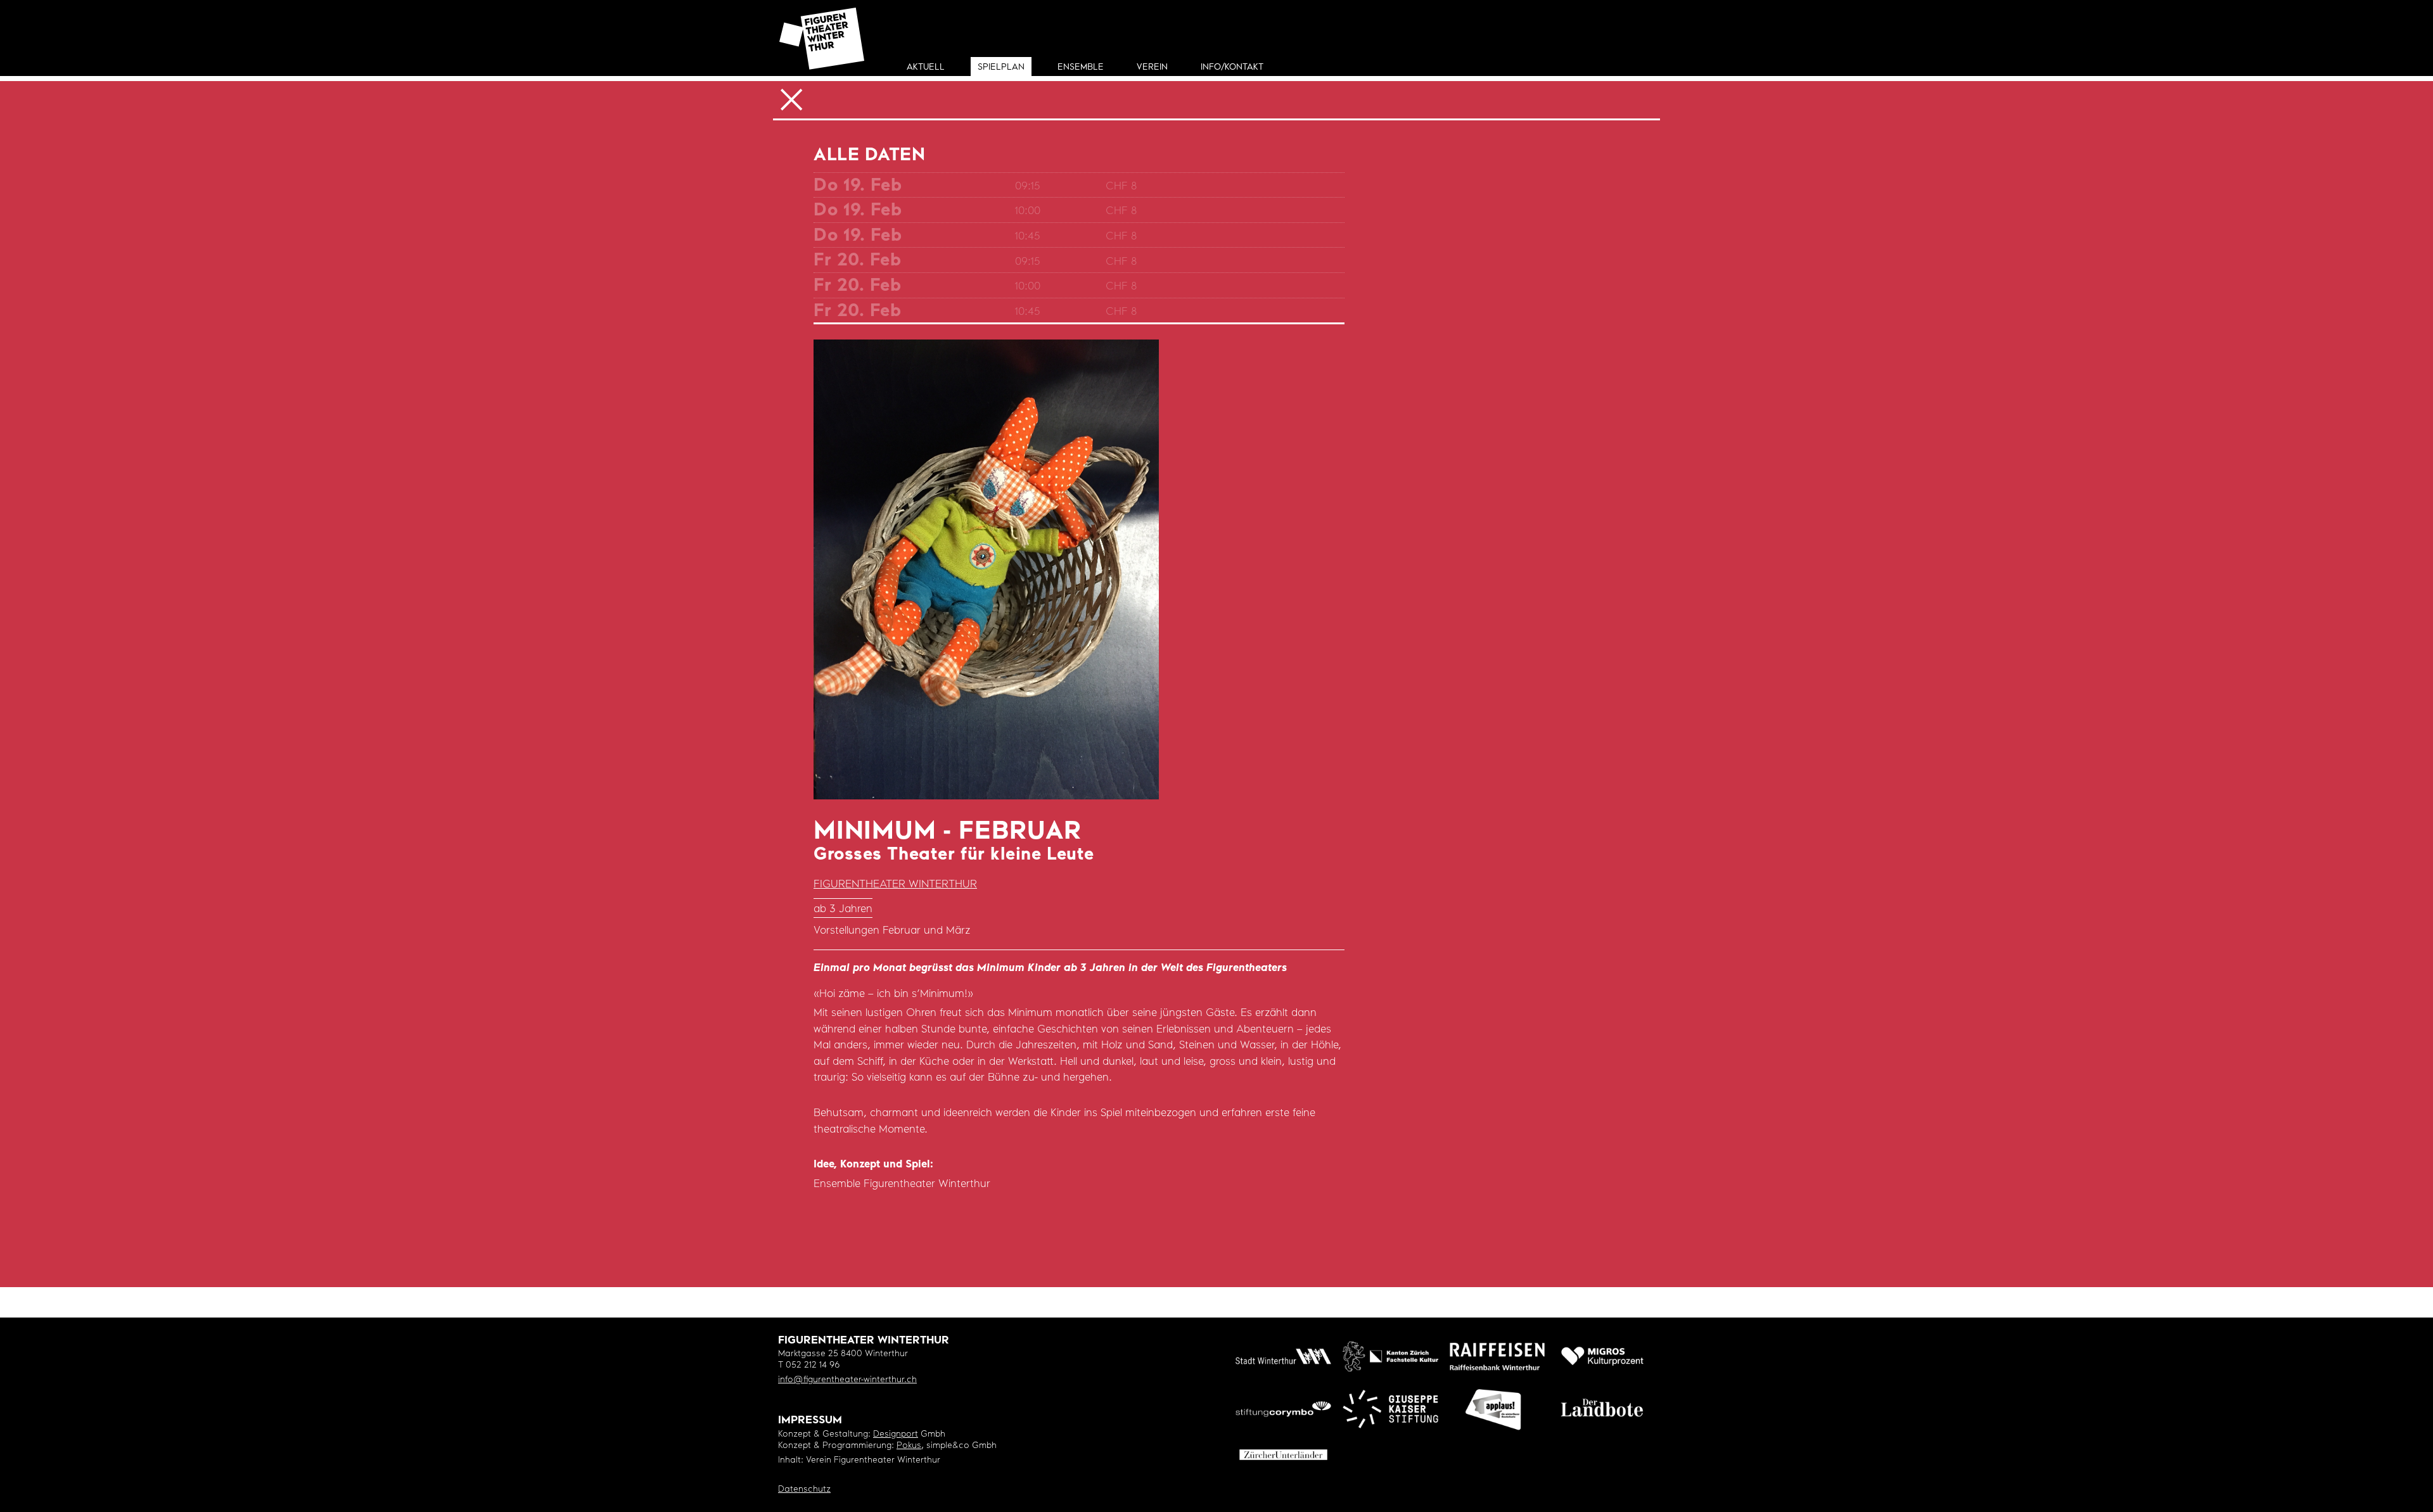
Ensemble (1081, 67)
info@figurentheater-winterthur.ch (847, 1380)
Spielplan (1001, 67)
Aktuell (926, 67)
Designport (896, 1434)
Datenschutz (804, 1490)
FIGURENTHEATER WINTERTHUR (895, 885)
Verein (1152, 67)
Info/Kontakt (1232, 67)
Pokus (909, 1446)
